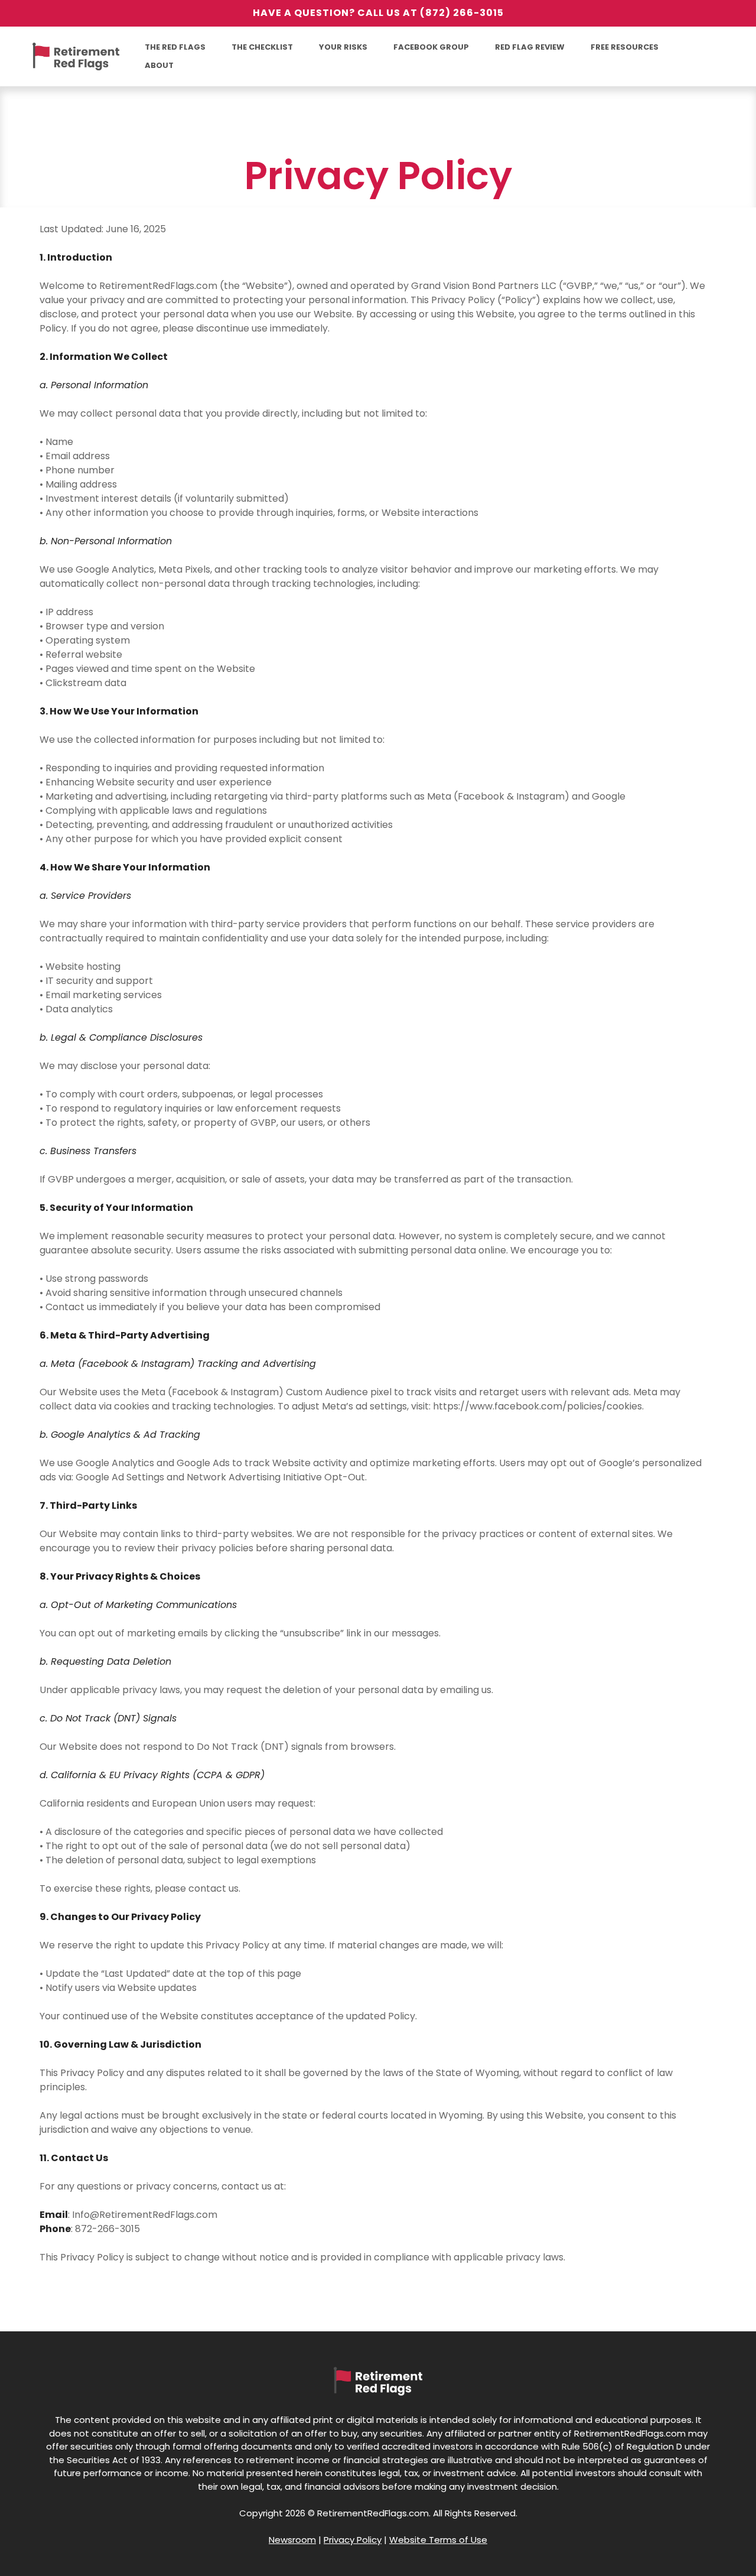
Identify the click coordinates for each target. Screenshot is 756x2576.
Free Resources (625, 47)
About (159, 65)
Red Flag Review (530, 47)
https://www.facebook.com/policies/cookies (537, 1406)
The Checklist (262, 47)
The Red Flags (175, 47)
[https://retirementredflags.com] (77, 57)
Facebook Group (431, 47)
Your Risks (343, 47)
